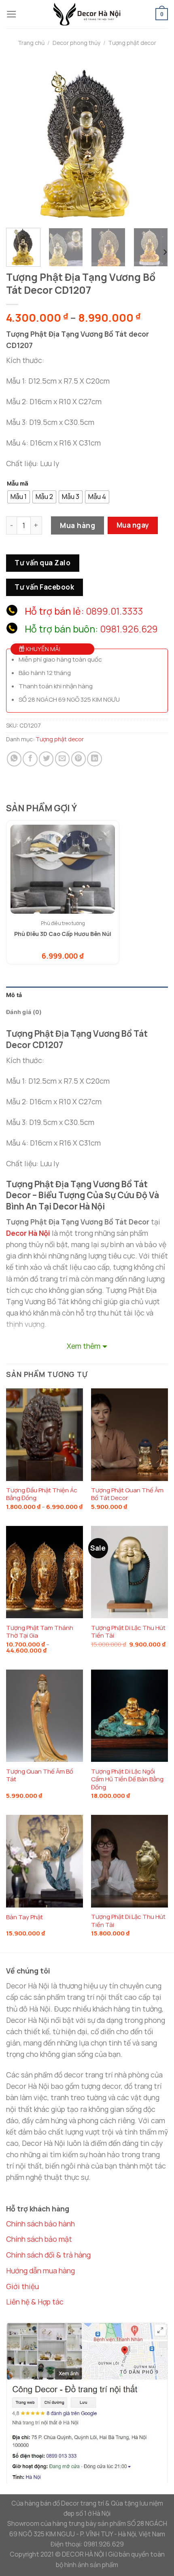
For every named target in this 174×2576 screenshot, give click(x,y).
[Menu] (12, 14)
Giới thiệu (22, 2286)
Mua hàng (77, 525)
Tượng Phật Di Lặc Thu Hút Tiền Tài (128, 1632)
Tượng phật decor (132, 43)
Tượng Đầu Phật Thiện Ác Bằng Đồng (42, 1494)
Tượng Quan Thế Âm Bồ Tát (40, 1775)
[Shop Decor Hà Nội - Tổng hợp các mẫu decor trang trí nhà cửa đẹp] (87, 14)
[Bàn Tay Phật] (45, 1861)
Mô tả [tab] (14, 995)
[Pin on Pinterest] (79, 759)
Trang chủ (31, 43)
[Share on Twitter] (46, 759)
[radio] (19, 497)
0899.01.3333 (114, 611)
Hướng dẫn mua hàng (40, 2270)
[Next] (155, 141)
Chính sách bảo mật (39, 2239)
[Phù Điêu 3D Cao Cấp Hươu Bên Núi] (63, 869)
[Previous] (19, 141)
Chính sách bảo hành (40, 2224)
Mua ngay (133, 525)
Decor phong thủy (76, 43)
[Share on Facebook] (30, 759)
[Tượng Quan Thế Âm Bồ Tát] (45, 1716)
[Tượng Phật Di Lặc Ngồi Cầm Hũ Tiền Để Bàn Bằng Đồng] (129, 1716)
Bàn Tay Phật (24, 1917)
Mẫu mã (18, 484)
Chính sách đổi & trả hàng (48, 2255)
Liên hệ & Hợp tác (35, 2302)
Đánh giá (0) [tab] (24, 1012)
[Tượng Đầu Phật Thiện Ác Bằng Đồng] (45, 1434)
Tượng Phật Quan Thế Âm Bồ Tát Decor (127, 1494)
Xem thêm (84, 1346)
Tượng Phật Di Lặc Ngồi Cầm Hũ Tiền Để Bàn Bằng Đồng (127, 1779)
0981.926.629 (129, 629)
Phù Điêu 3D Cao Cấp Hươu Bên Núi (63, 934)
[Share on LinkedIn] (94, 759)
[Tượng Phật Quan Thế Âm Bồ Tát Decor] (129, 1434)
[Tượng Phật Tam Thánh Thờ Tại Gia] (45, 1572)
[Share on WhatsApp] (14, 759)
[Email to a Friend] (62, 759)
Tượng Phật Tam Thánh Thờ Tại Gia (40, 1632)
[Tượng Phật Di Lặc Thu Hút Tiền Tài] (129, 1572)
